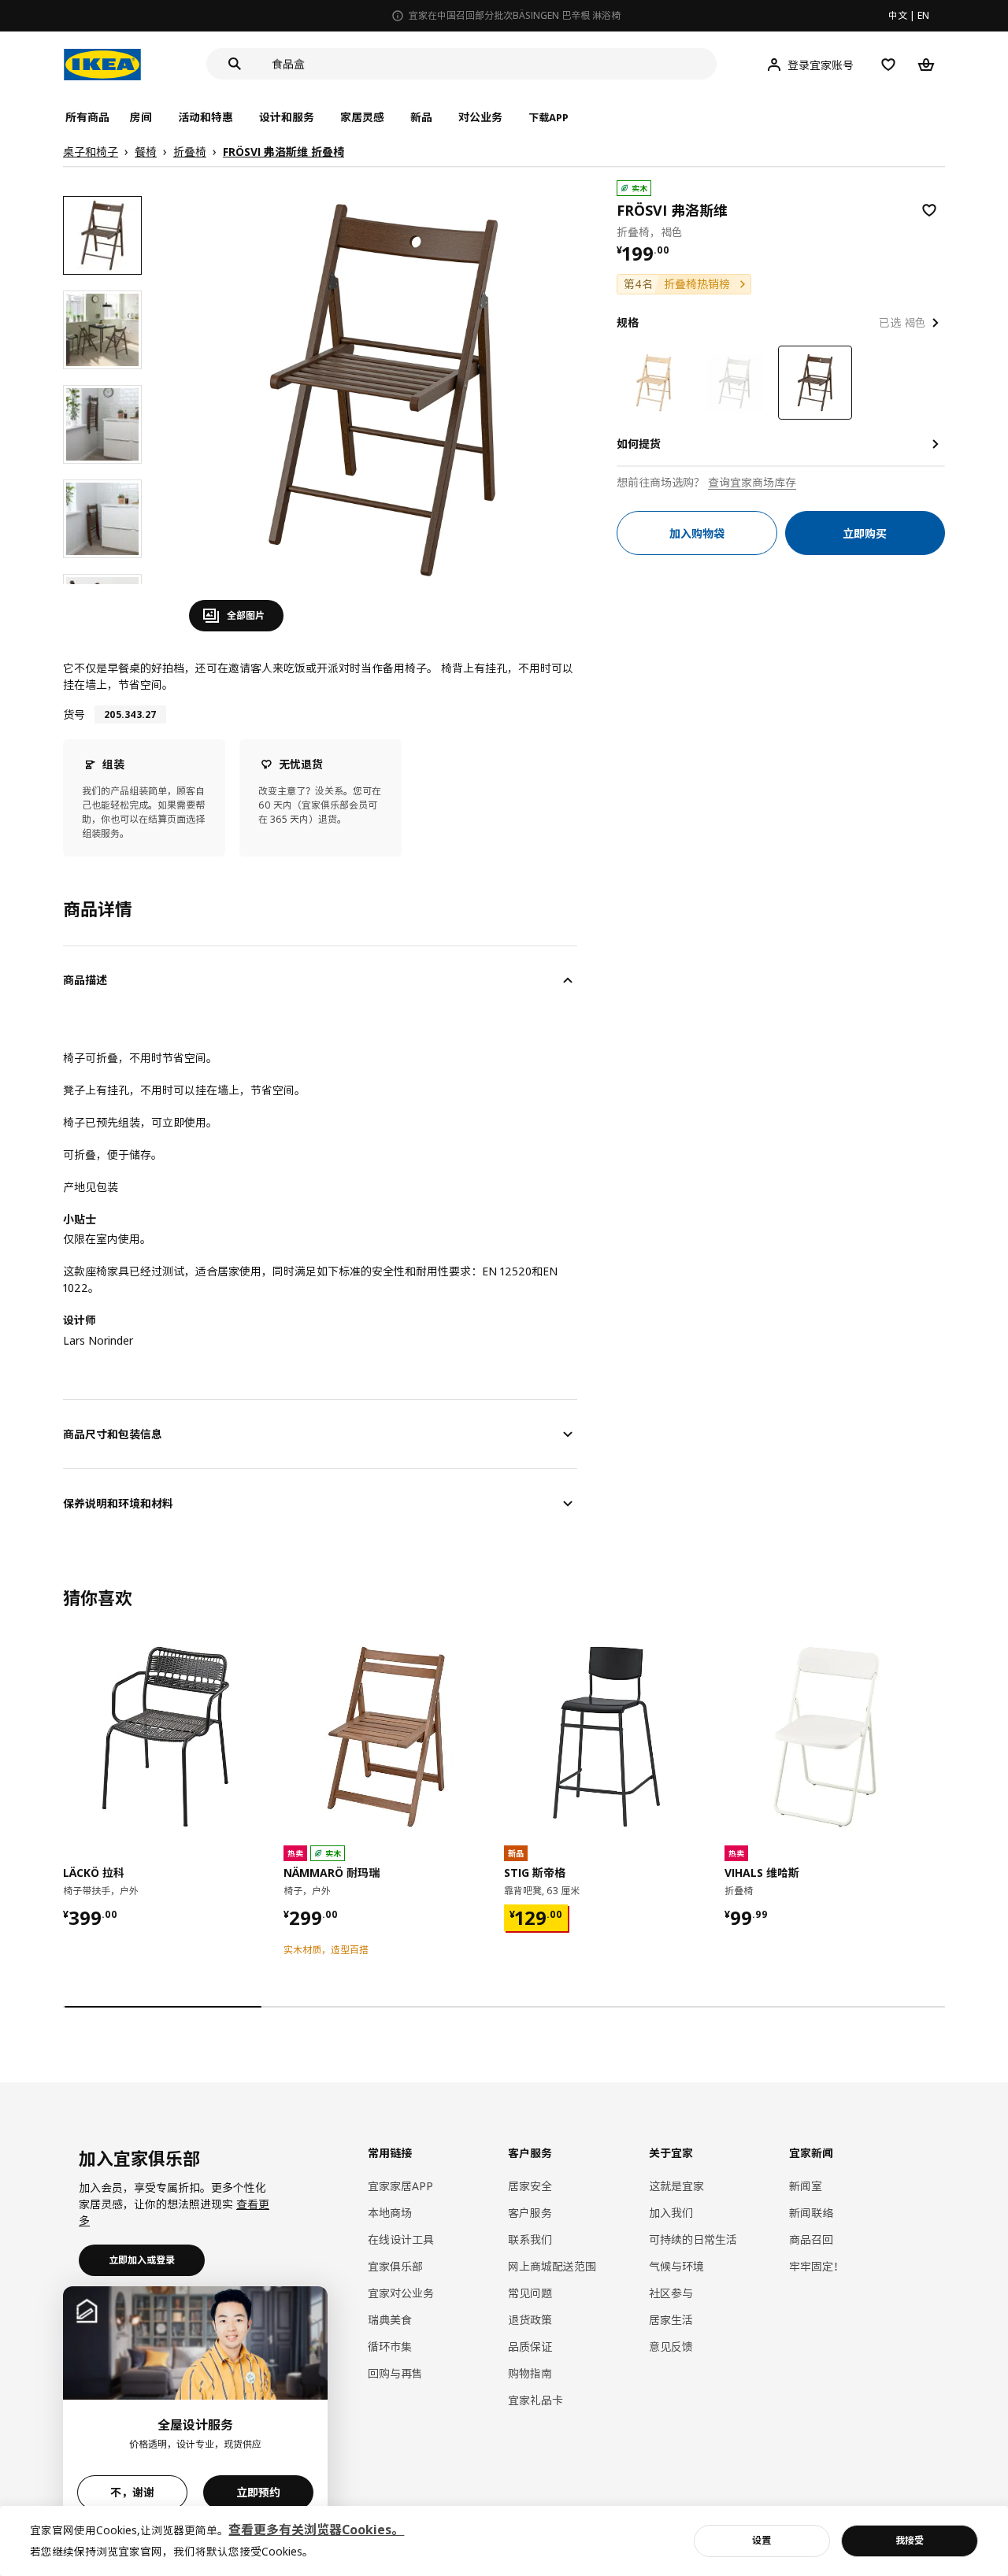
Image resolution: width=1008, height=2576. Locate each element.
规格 (628, 322)
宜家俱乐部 (395, 2266)
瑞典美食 (390, 2320)
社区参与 (671, 2293)
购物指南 (530, 2373)
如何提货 (639, 444)
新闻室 (806, 2186)
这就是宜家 (676, 2186)
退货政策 (530, 2320)
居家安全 (530, 2186)
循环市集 (390, 2347)
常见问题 (530, 2293)
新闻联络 (811, 2213)
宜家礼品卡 (535, 2400)
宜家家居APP (400, 2186)
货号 (74, 714)
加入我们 (671, 2213)
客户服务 (530, 2213)
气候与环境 (676, 2266)
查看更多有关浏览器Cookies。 (316, 2530)
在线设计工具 (401, 2239)
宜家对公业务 (401, 2293)
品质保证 (530, 2347)
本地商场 (390, 2213)
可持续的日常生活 (693, 2239)
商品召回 (811, 2239)
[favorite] (929, 210)
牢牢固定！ (817, 2266)
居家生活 (671, 2320)
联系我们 (530, 2239)
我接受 (910, 2540)
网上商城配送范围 (552, 2266)
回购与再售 (395, 2373)
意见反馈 (671, 2347)
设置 (762, 2540)
